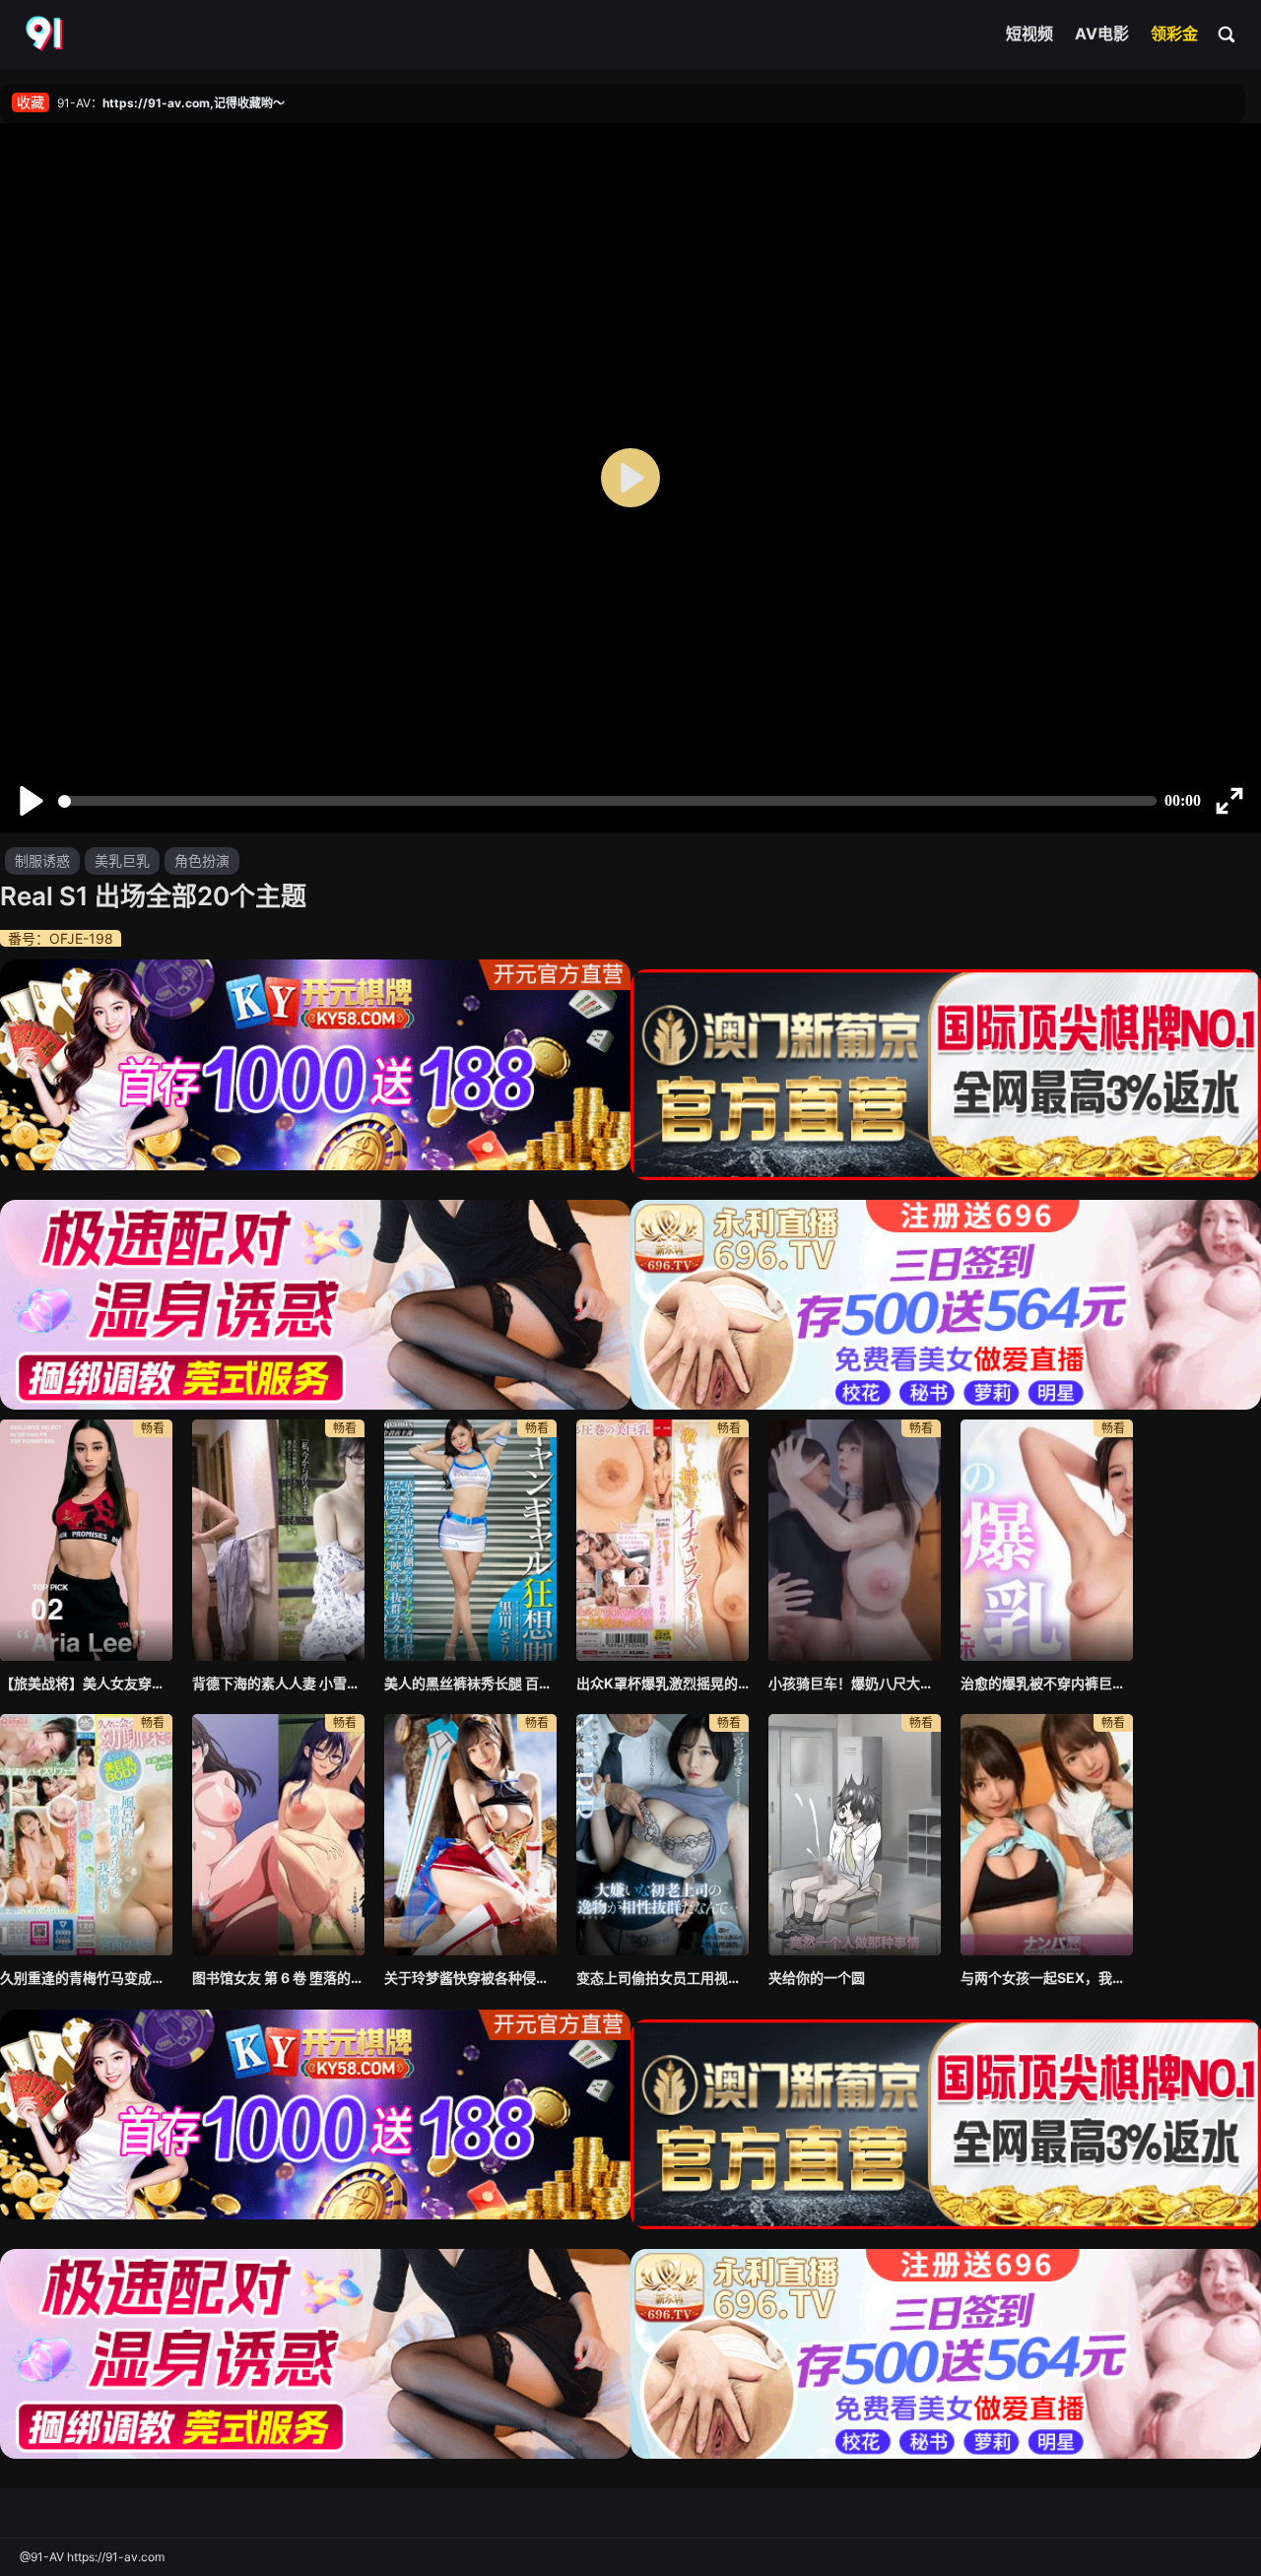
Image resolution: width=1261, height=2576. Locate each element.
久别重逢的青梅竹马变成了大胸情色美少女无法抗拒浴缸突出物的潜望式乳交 (86, 1978)
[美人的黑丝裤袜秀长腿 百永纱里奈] (470, 1540)
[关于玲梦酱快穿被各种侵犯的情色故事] (470, 1835)
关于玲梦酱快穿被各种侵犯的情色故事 (470, 1978)
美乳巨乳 (122, 860)
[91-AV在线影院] (46, 34)
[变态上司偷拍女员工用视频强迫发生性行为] (663, 1835)
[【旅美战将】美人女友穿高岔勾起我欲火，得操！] (86, 1540)
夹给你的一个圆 (817, 1978)
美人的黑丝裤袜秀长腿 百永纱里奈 (470, 1683)
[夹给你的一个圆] (855, 1835)
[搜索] (1228, 33)
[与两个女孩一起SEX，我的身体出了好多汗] (1047, 1835)
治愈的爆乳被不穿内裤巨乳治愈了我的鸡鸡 (1047, 1683)
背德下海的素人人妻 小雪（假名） (278, 1683)
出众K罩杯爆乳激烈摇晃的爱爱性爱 (663, 1683)
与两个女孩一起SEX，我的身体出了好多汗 (1047, 1978)
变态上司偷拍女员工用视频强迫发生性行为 (663, 1978)
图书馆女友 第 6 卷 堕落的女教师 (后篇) (278, 1978)
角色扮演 (202, 860)
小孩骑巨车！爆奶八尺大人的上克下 (855, 1683)
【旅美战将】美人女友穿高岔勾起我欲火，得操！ (86, 1683)
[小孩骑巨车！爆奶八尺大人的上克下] (855, 1540)
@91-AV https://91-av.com (92, 2557)
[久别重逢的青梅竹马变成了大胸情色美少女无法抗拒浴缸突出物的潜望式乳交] (86, 1835)
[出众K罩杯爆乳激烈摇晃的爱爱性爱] (663, 1540)
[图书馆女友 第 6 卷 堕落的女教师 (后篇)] (278, 1835)
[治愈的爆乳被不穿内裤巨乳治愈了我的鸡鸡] (1047, 1540)
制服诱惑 (42, 860)
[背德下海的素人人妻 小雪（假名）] (278, 1540)
